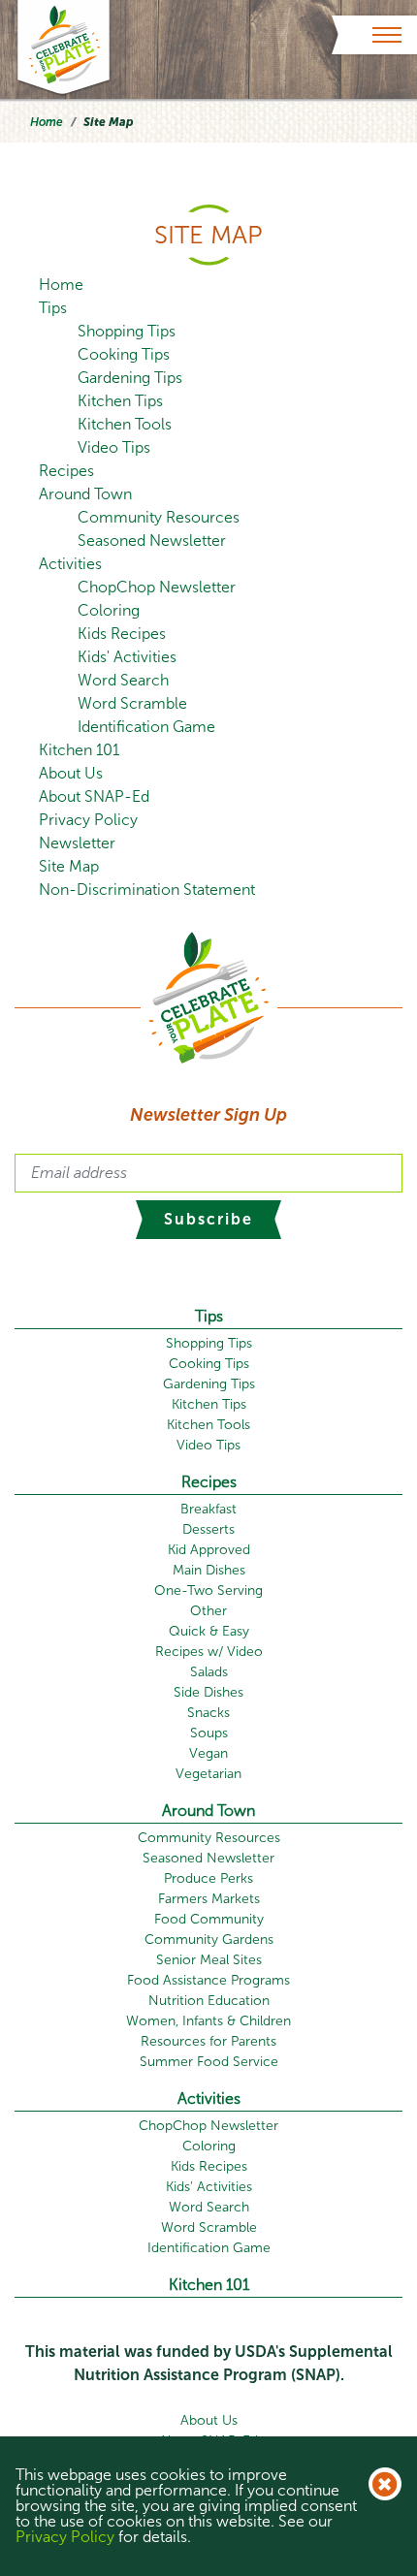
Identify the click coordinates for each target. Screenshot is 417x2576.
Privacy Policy (88, 820)
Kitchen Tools (125, 424)
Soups (209, 1733)
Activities (70, 564)
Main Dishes (209, 1570)
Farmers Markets (209, 1899)
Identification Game (146, 727)
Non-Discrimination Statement (147, 890)
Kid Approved (209, 1550)
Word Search (123, 680)
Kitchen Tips (120, 401)
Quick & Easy (209, 1631)
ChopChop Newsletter (157, 587)
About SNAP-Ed (94, 796)
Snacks (208, 1713)
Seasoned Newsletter (152, 541)
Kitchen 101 (79, 750)
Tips (53, 308)
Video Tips (114, 447)
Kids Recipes (122, 634)
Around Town (85, 494)
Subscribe (208, 1219)
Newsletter (77, 843)
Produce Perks (208, 1878)
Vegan (208, 1753)
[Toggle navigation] (387, 35)
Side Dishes (208, 1692)
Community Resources (159, 517)
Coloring (109, 610)
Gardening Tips (130, 378)
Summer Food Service (209, 2062)
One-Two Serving (208, 1590)
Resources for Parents (208, 2041)
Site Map (69, 866)
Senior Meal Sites (209, 1960)
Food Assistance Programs (208, 1980)
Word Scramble (132, 703)
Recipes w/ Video (209, 1652)
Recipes (66, 471)
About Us (71, 773)
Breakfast (208, 1509)
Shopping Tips (127, 331)
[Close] (385, 2484)
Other (208, 1611)
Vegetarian (208, 1774)
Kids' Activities (127, 657)
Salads (209, 1672)
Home (47, 122)
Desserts (208, 1529)
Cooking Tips (124, 354)
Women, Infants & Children (208, 2021)
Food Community (209, 1919)
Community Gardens (209, 1940)
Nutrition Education (209, 2001)
